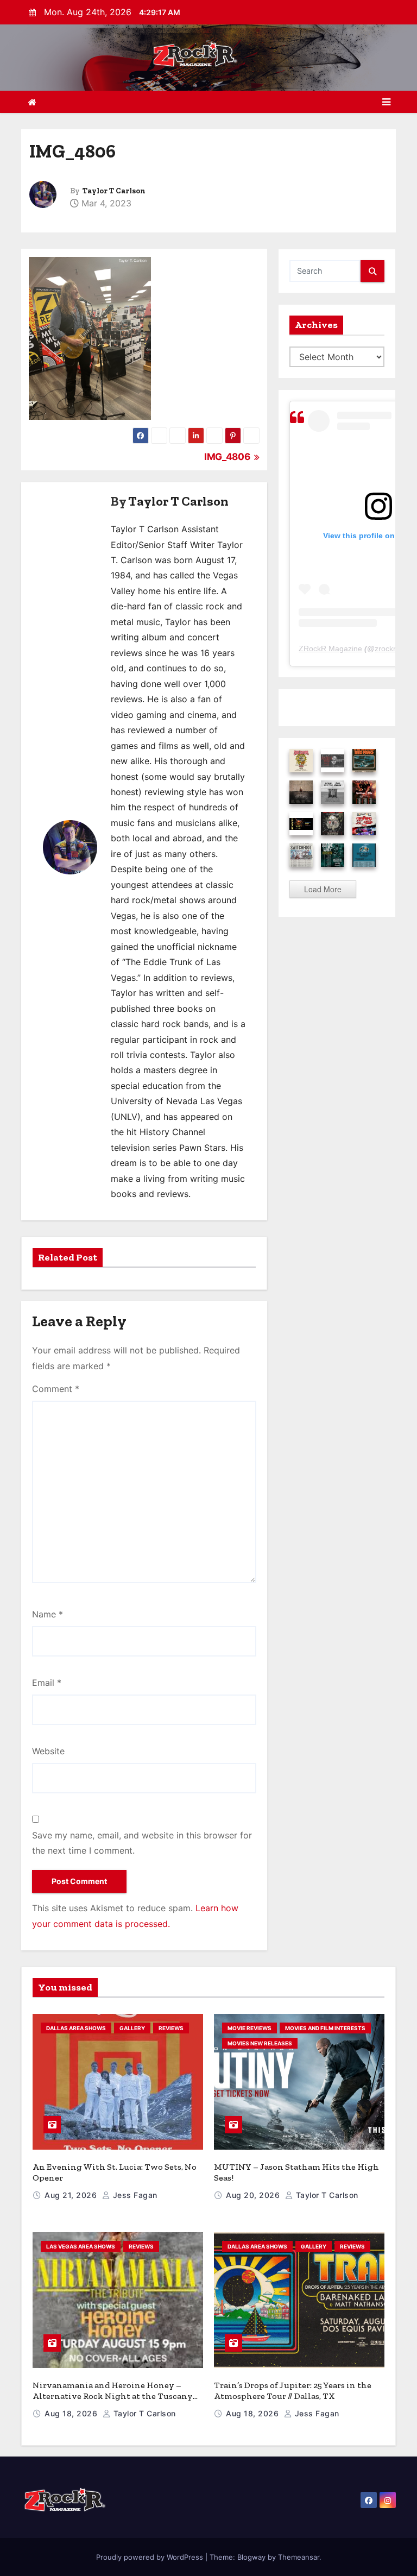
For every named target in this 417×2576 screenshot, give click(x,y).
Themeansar (299, 2557)
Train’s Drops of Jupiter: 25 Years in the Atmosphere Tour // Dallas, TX (293, 2391)
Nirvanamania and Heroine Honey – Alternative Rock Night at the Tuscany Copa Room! (113, 2396)
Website (48, 1751)
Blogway (251, 2557)
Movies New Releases (260, 2043)
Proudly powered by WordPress (151, 2557)
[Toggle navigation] (386, 102)
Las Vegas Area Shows (81, 2246)
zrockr (385, 648)
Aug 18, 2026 (72, 2413)
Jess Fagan (134, 2195)
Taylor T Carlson (114, 191)
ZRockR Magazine (330, 648)
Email (47, 1683)
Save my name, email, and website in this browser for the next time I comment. (142, 1843)
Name (48, 1614)
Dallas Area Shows (76, 2028)
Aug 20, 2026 (254, 2195)
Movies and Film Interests (325, 2028)
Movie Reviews (249, 2028)
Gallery (132, 2028)
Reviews (171, 2028)
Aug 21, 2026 (72, 2195)
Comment (56, 1389)
